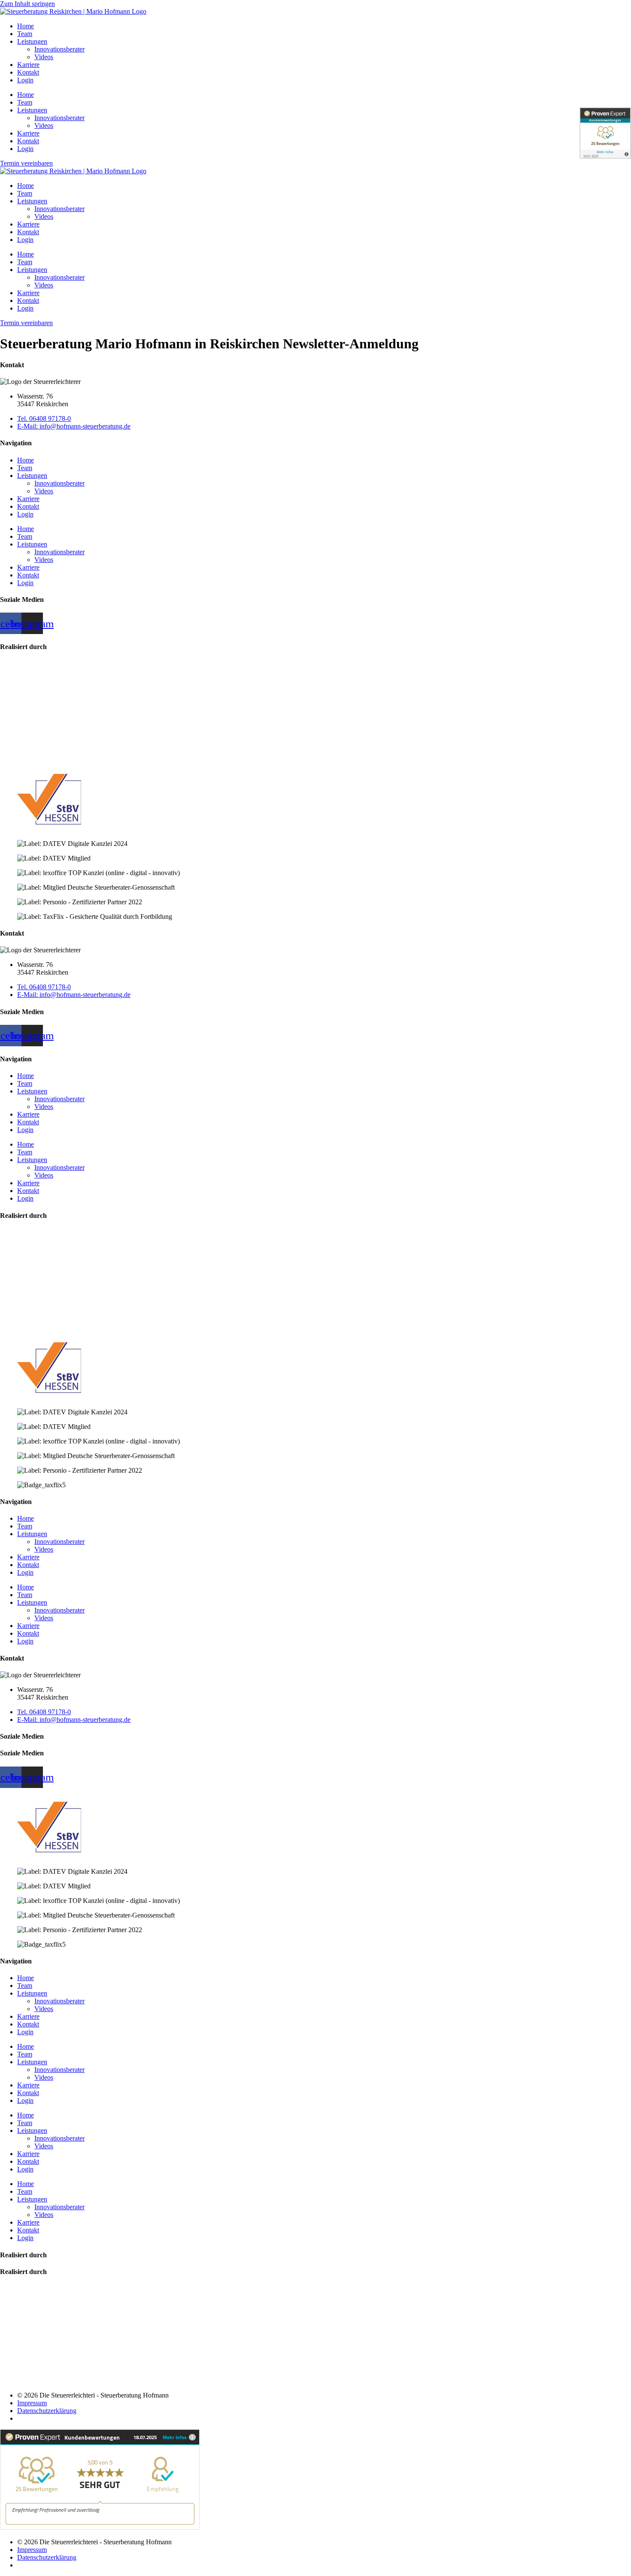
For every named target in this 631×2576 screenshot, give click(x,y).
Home (26, 26)
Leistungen (32, 41)
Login (25, 80)
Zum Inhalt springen (27, 4)
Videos (44, 57)
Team (25, 34)
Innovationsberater (59, 49)
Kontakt (28, 72)
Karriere (28, 65)
